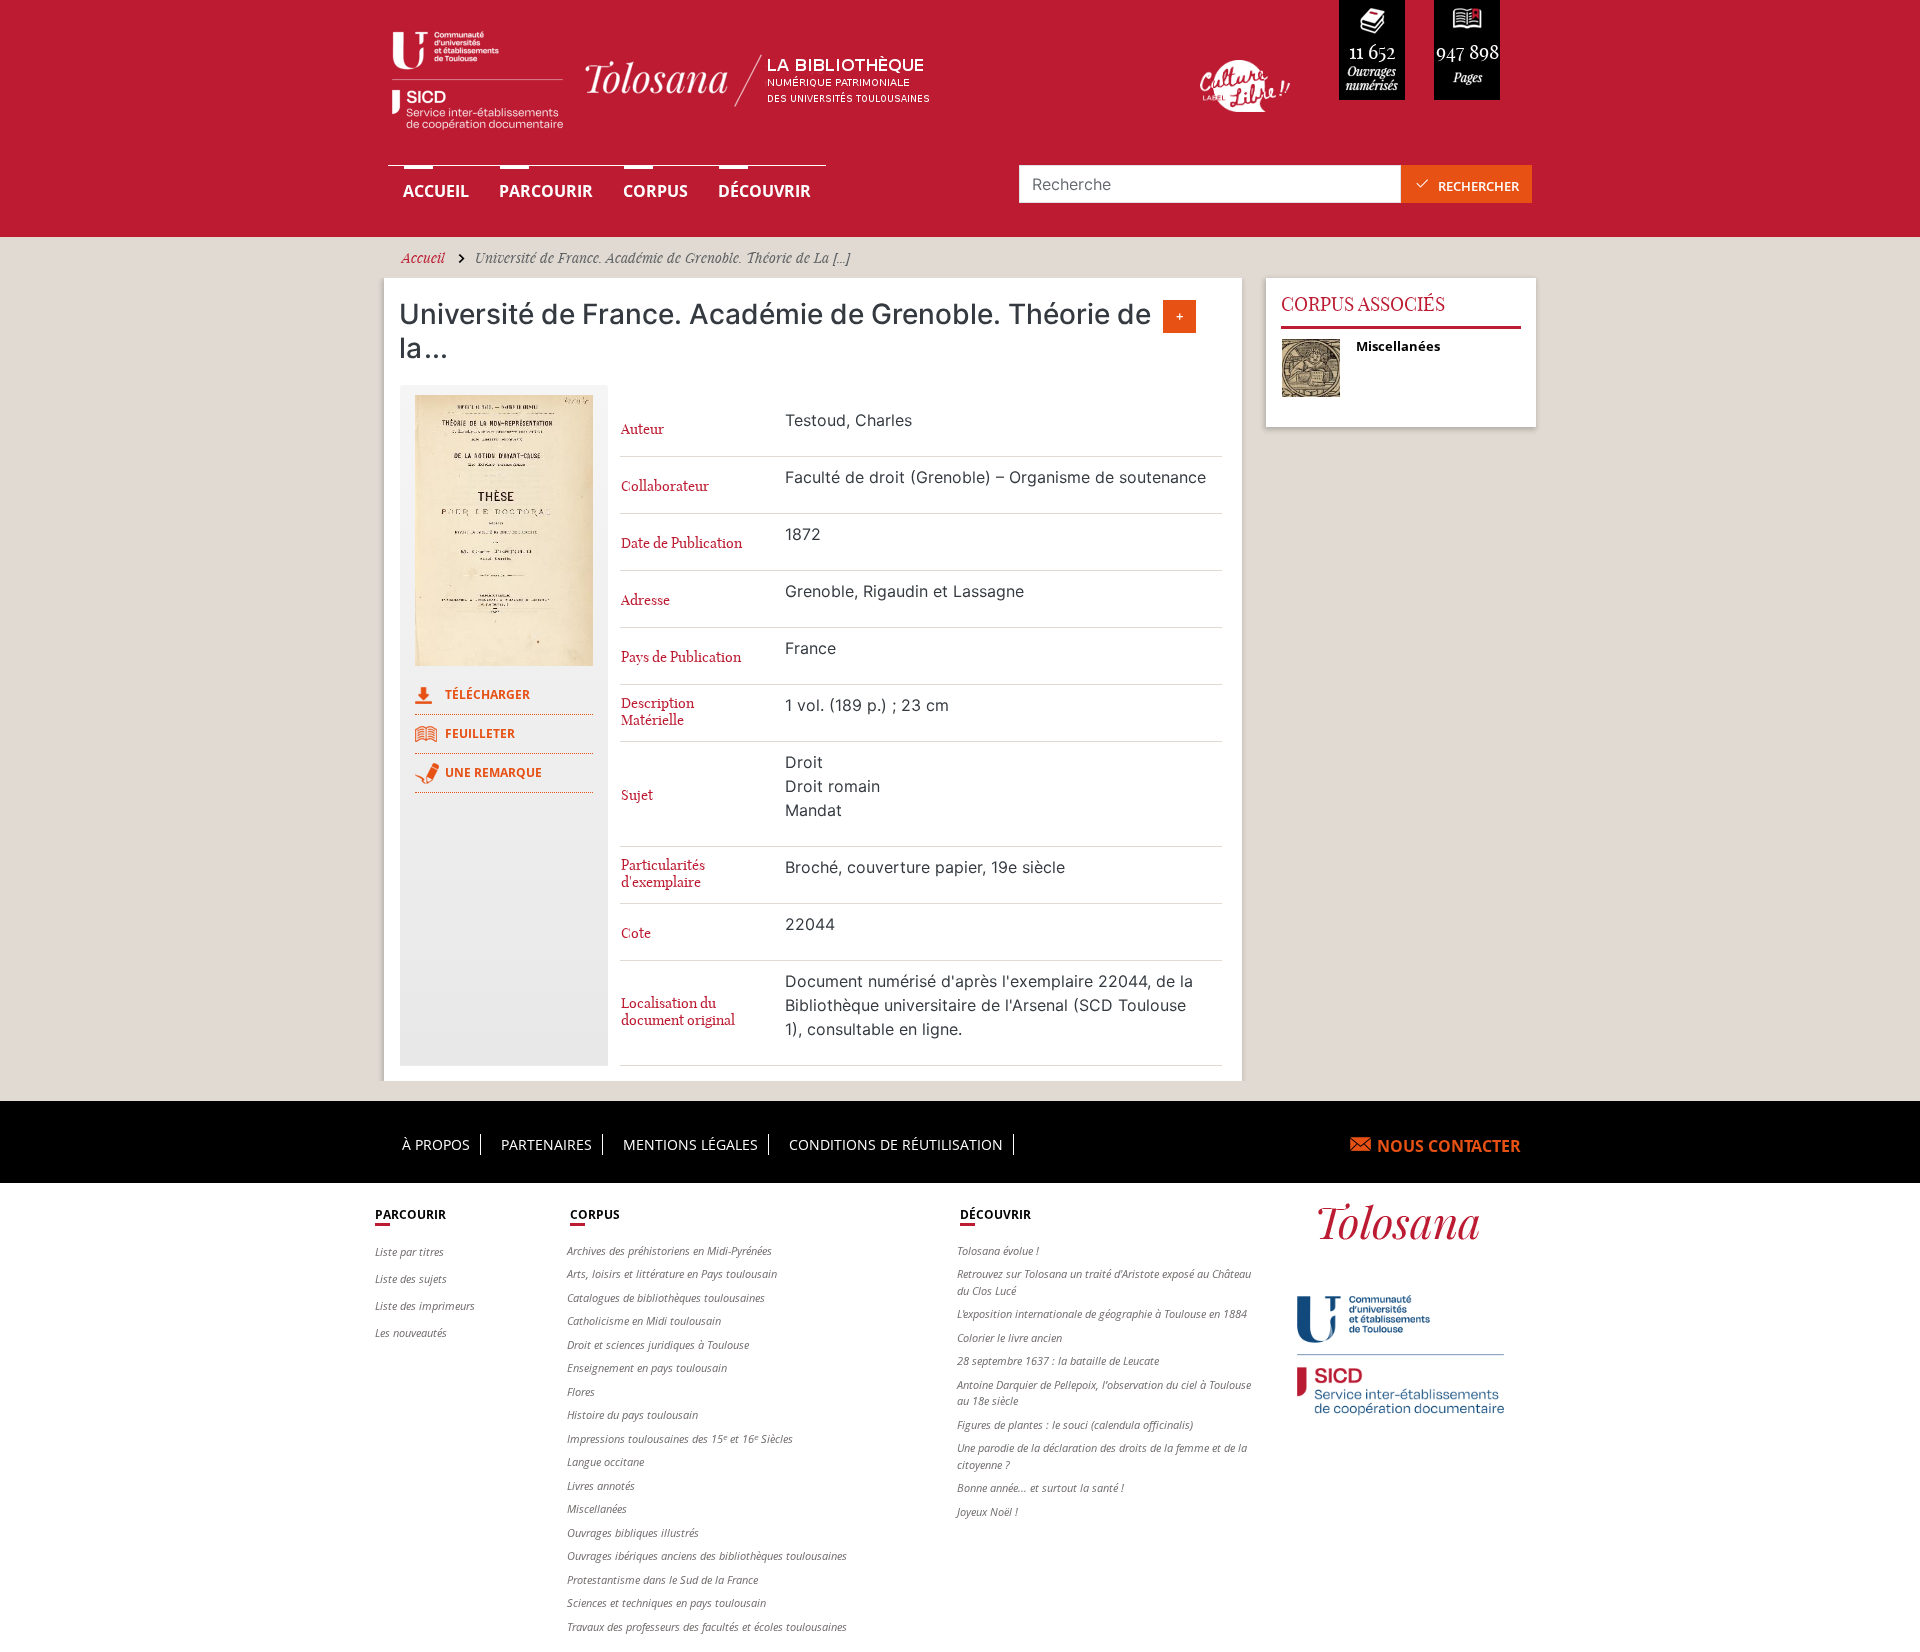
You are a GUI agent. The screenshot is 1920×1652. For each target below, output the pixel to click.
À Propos (436, 1144)
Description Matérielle (657, 712)
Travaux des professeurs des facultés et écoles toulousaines (707, 1626)
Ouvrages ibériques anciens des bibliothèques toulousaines (707, 1555)
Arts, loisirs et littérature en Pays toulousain (672, 1273)
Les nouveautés (411, 1332)
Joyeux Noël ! (987, 1511)
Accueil (436, 191)
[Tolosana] (763, 85)
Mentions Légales (690, 1144)
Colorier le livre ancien (1009, 1337)
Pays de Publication (681, 657)
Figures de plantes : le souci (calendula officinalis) (1075, 1424)
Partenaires (546, 1144)
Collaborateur (665, 486)
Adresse (645, 600)
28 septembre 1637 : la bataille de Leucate (1058, 1360)
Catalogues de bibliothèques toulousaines (666, 1297)
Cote (636, 933)
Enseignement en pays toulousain (647, 1367)
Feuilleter (480, 733)
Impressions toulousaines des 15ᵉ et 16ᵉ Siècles (680, 1438)
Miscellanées (597, 1508)
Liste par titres (409, 1251)
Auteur (642, 429)
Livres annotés (601, 1485)
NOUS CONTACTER (1449, 1146)
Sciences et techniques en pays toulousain (666, 1602)
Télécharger (487, 694)
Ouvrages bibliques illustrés (633, 1532)
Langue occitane (605, 1461)
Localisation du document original (678, 1012)
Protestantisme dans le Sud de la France (662, 1579)
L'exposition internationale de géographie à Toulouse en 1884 (1102, 1313)
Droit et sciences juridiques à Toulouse (658, 1344)
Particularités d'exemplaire (663, 874)
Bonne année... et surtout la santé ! (1040, 1487)
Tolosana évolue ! (998, 1250)
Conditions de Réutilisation (896, 1144)
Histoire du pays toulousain (632, 1414)
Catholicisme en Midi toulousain (644, 1320)
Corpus (655, 191)
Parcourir (546, 191)
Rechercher (1478, 186)
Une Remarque (493, 772)
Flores (581, 1391)
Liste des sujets (411, 1278)
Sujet (637, 795)
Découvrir (764, 191)
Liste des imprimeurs (425, 1305)
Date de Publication (681, 543)
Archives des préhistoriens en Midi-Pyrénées (669, 1250)
